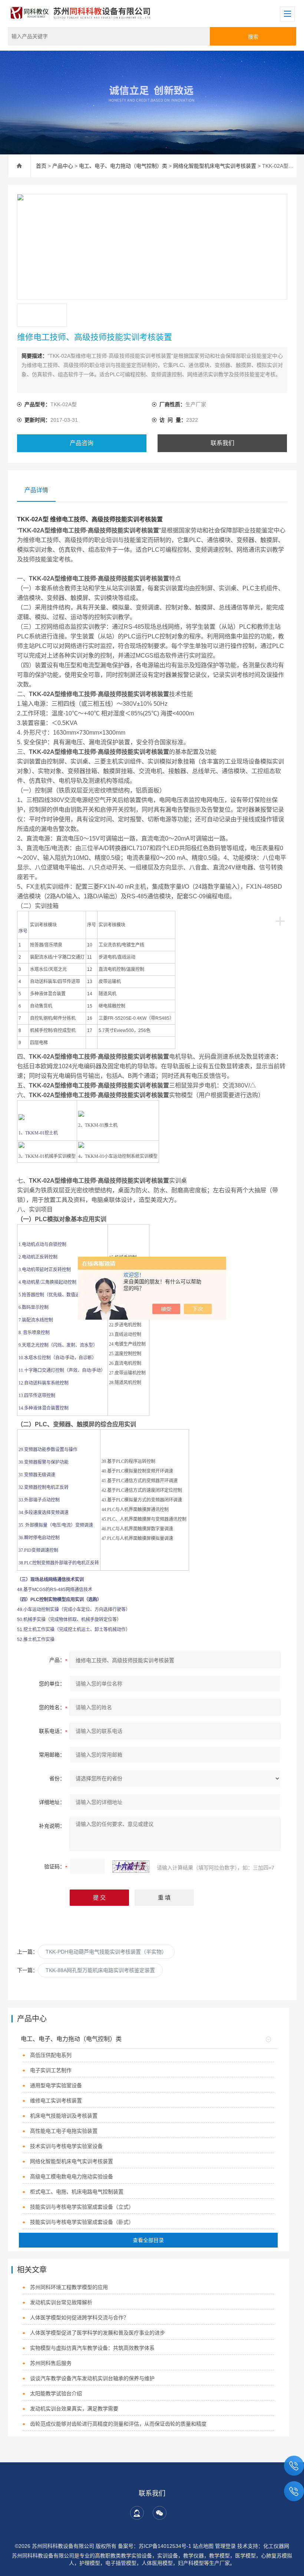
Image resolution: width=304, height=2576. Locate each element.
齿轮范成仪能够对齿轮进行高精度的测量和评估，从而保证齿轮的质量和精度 (118, 2424)
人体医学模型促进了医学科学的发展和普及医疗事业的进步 (98, 2333)
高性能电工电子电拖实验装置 (64, 2131)
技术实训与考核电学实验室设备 (66, 2146)
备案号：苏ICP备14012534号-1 (155, 2546)
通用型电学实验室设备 (56, 2085)
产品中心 (63, 166)
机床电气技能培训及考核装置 (64, 2116)
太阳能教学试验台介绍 (56, 2393)
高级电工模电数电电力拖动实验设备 (72, 2176)
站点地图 (203, 2546)
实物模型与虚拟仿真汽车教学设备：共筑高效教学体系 (92, 2348)
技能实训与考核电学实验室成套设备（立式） (82, 2207)
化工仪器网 (276, 2546)
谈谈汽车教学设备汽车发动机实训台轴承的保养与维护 (92, 2378)
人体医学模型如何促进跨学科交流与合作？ (79, 2318)
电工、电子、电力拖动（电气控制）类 (123, 166)
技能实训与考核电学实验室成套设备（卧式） (82, 2222)
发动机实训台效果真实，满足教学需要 (74, 2409)
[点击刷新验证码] (131, 1867)
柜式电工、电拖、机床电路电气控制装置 (77, 2192)
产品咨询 (82, 443)
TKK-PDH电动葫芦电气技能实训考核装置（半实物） (106, 1952)
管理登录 (225, 2546)
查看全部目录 (148, 2240)
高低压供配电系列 (51, 2055)
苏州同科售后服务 (51, 2363)
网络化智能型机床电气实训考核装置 (215, 166)
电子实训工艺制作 (51, 2070)
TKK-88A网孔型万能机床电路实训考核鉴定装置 (100, 1970)
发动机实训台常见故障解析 (61, 2302)
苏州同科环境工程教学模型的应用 (69, 2287)
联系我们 (222, 443)
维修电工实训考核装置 (56, 2101)
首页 (41, 166)
